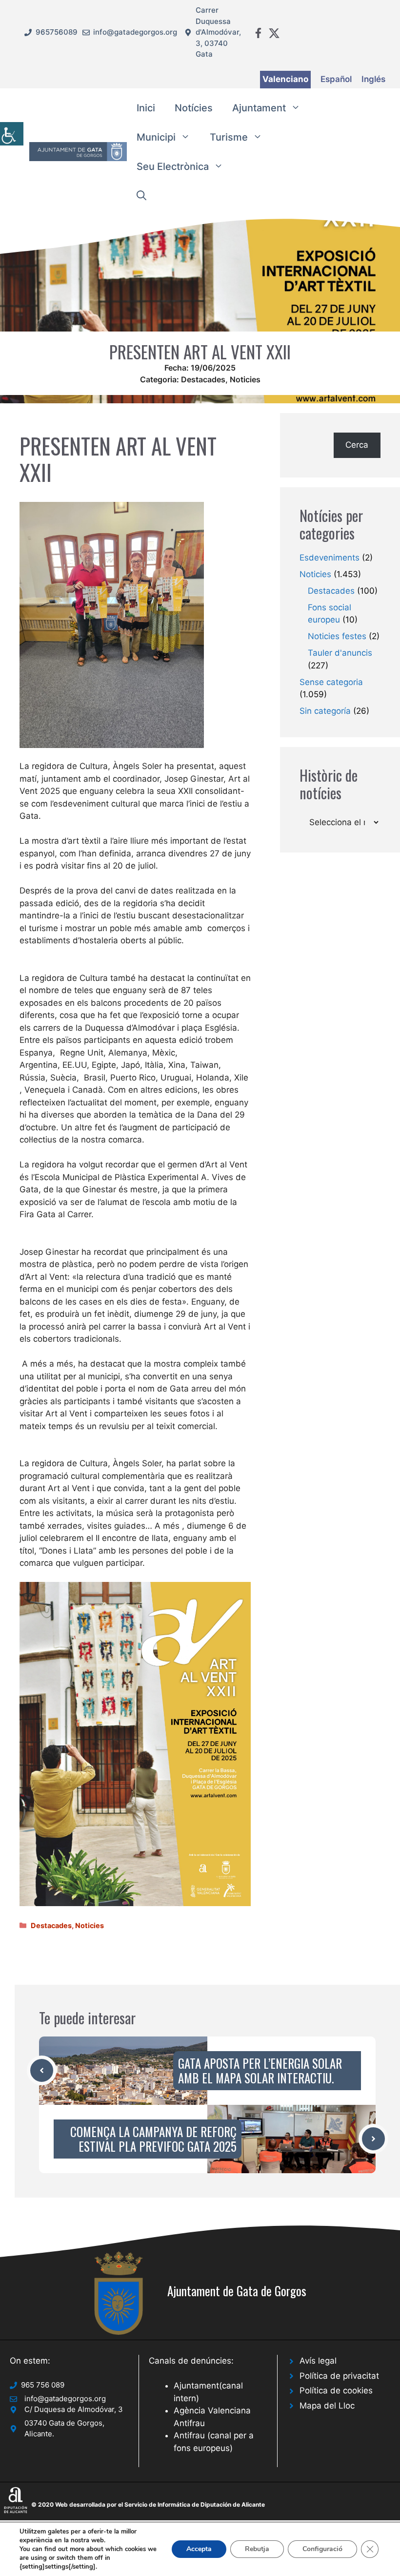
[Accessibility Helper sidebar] (12, 134)
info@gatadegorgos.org (135, 32)
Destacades (203, 379)
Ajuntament (259, 108)
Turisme (229, 137)
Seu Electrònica (173, 166)
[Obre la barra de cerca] (141, 196)
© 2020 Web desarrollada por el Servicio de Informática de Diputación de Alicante (148, 2504)
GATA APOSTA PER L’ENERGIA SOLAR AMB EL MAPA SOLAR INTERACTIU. (260, 2070)
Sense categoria (331, 682)
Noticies (245, 379)
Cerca (357, 445)
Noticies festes (337, 636)
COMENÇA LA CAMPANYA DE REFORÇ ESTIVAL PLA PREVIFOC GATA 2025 (153, 2139)
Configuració (322, 2549)
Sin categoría (325, 711)
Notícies (194, 108)
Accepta (199, 2549)
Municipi (156, 137)
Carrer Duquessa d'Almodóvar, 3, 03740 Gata (218, 32)
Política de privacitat (339, 2376)
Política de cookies (336, 2390)
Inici (146, 108)
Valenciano (285, 79)
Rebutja (257, 2549)
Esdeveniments (330, 558)
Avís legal (318, 2361)
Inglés (373, 79)
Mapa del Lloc (327, 2406)
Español (336, 79)
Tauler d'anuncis (340, 653)
